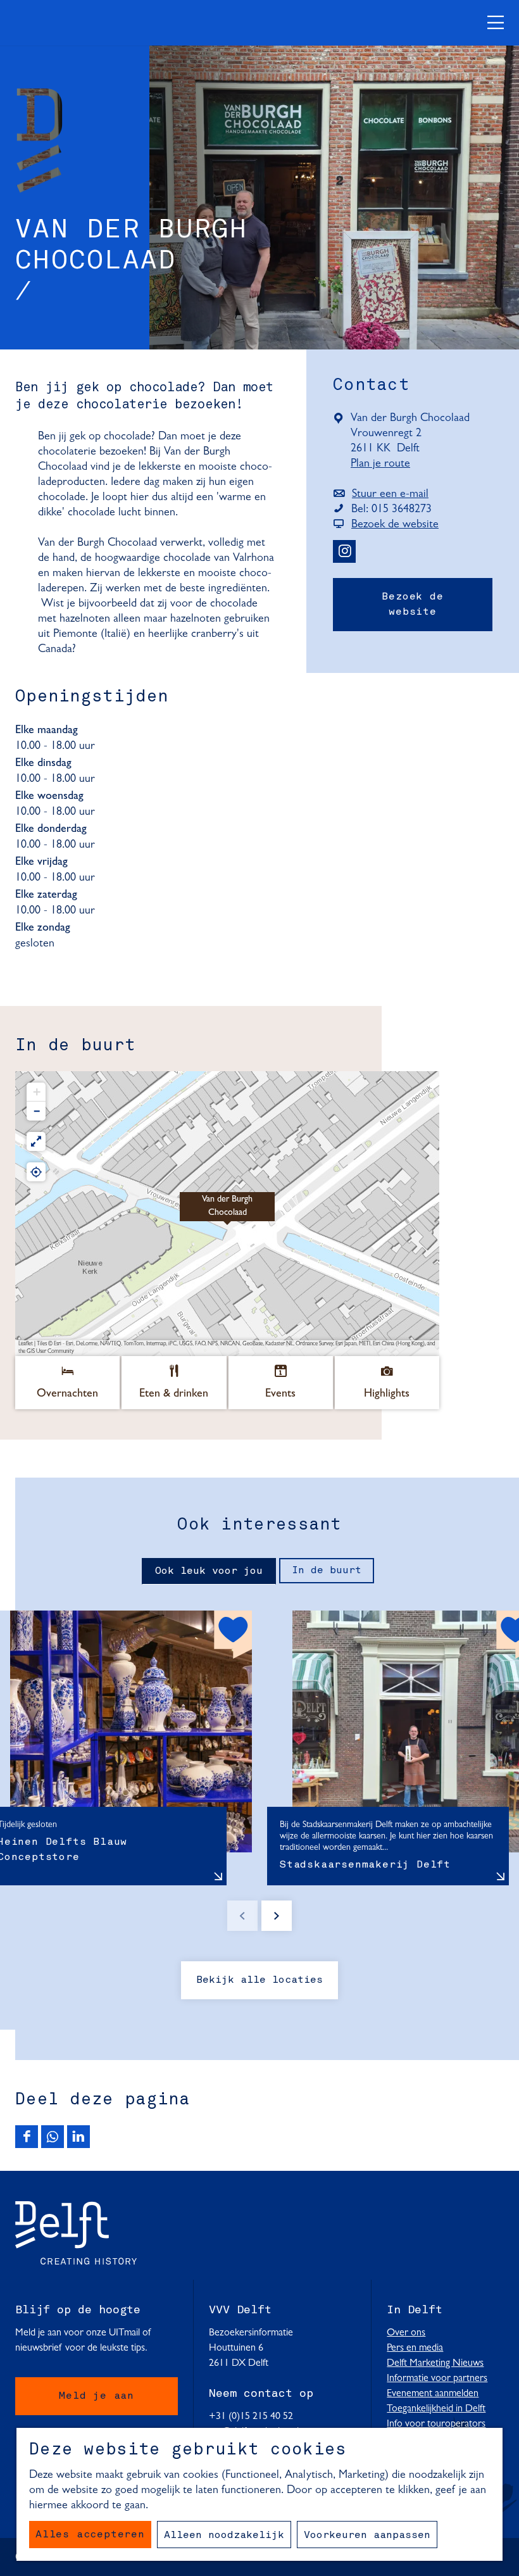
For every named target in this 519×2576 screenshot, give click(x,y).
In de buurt (327, 1571)
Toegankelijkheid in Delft (436, 2409)
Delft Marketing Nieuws (435, 2363)
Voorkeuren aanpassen (367, 2535)
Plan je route (384, 465)
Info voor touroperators (436, 2424)
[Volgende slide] (277, 1916)
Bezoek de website (412, 605)
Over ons (406, 2333)
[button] (227, 1214)
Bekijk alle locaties (259, 1980)
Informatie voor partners (437, 2378)
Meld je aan (97, 2396)
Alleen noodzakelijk (224, 2535)
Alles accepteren (90, 2535)
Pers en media (415, 2348)
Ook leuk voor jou (209, 1571)
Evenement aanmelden (433, 2394)
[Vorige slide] (242, 1916)
